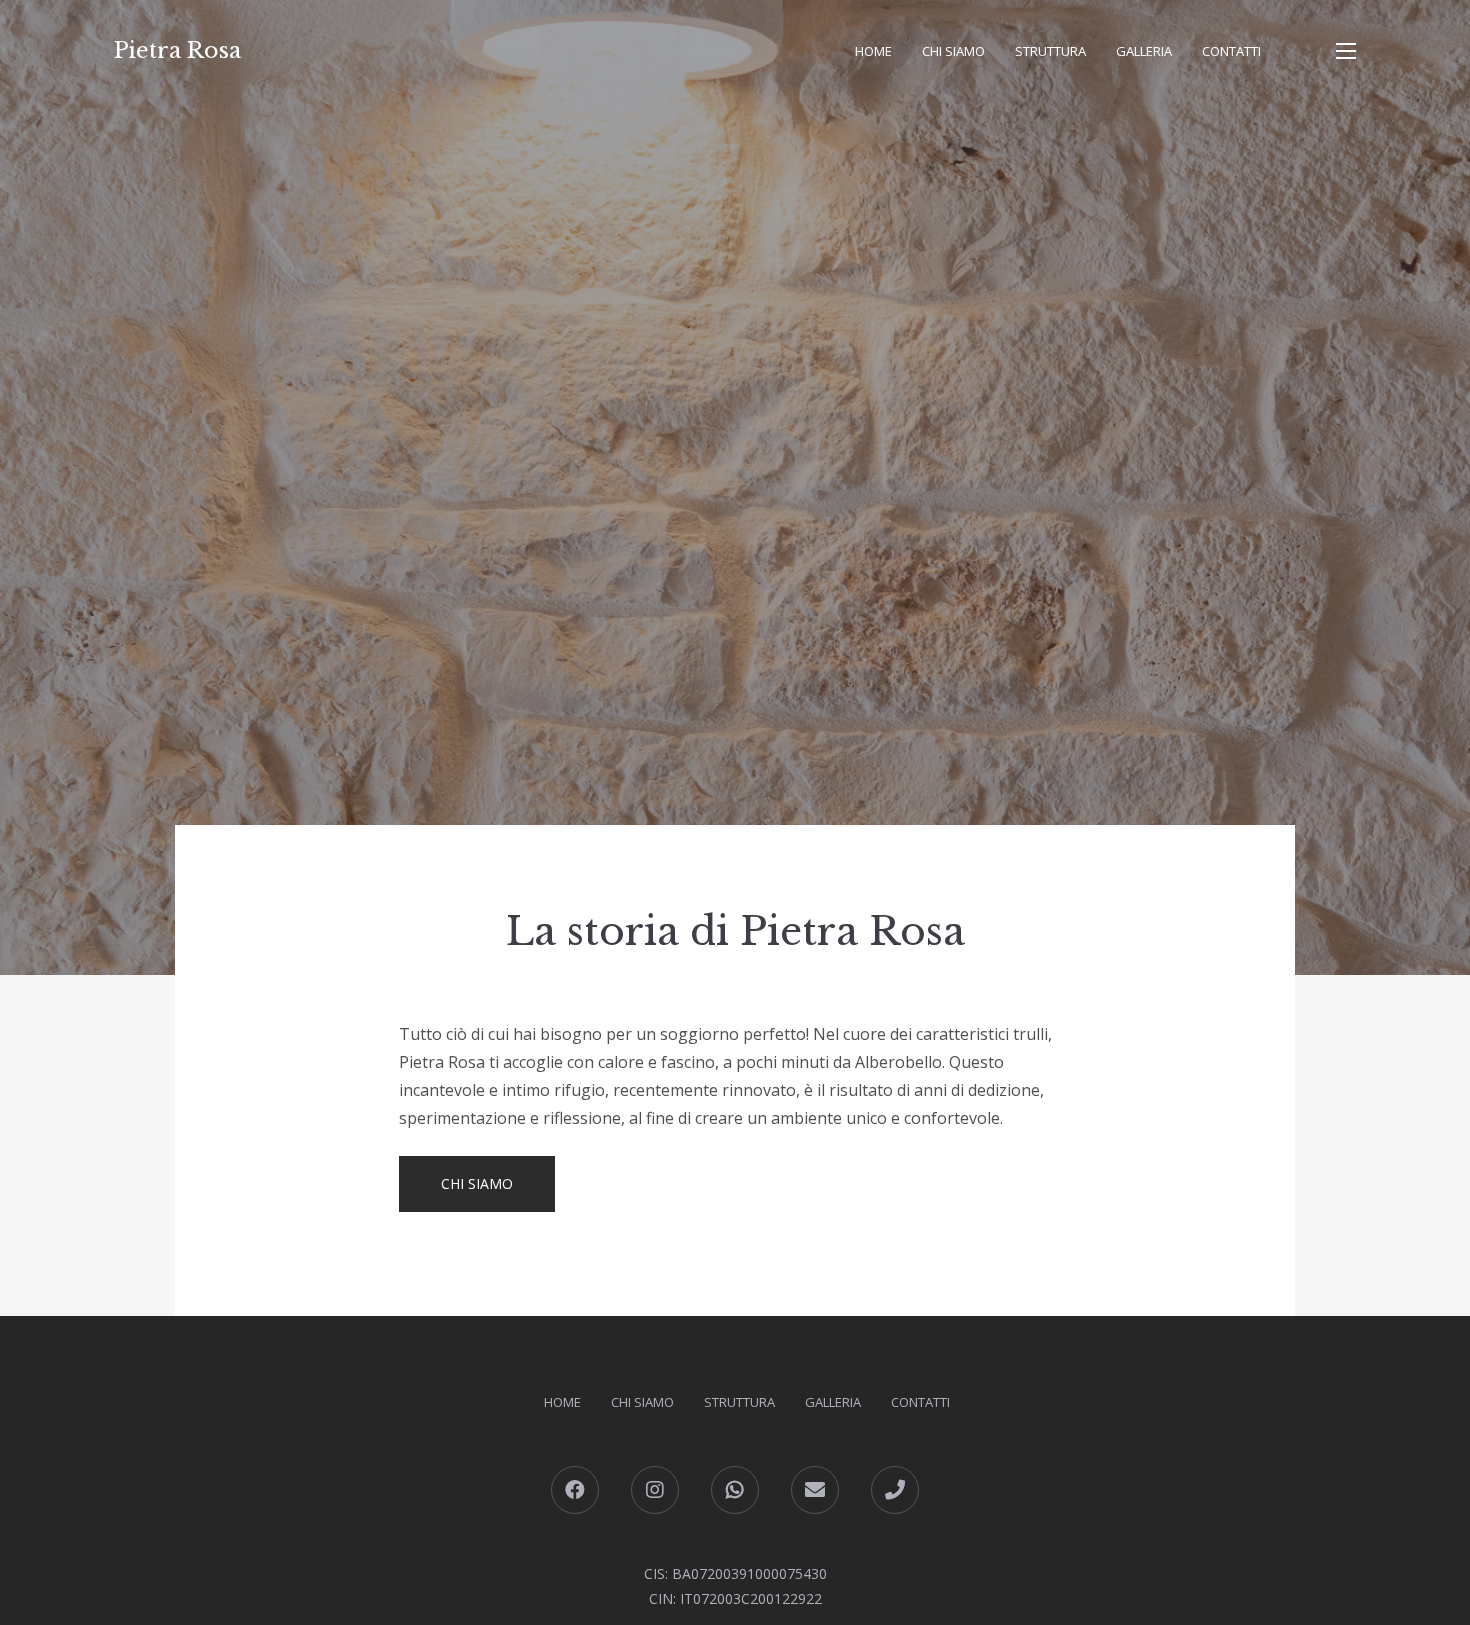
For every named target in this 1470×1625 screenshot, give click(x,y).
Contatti (1231, 51)
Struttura (1050, 51)
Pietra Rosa (177, 50)
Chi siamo (953, 51)
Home (873, 51)
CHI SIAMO (477, 1183)
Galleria (1144, 51)
